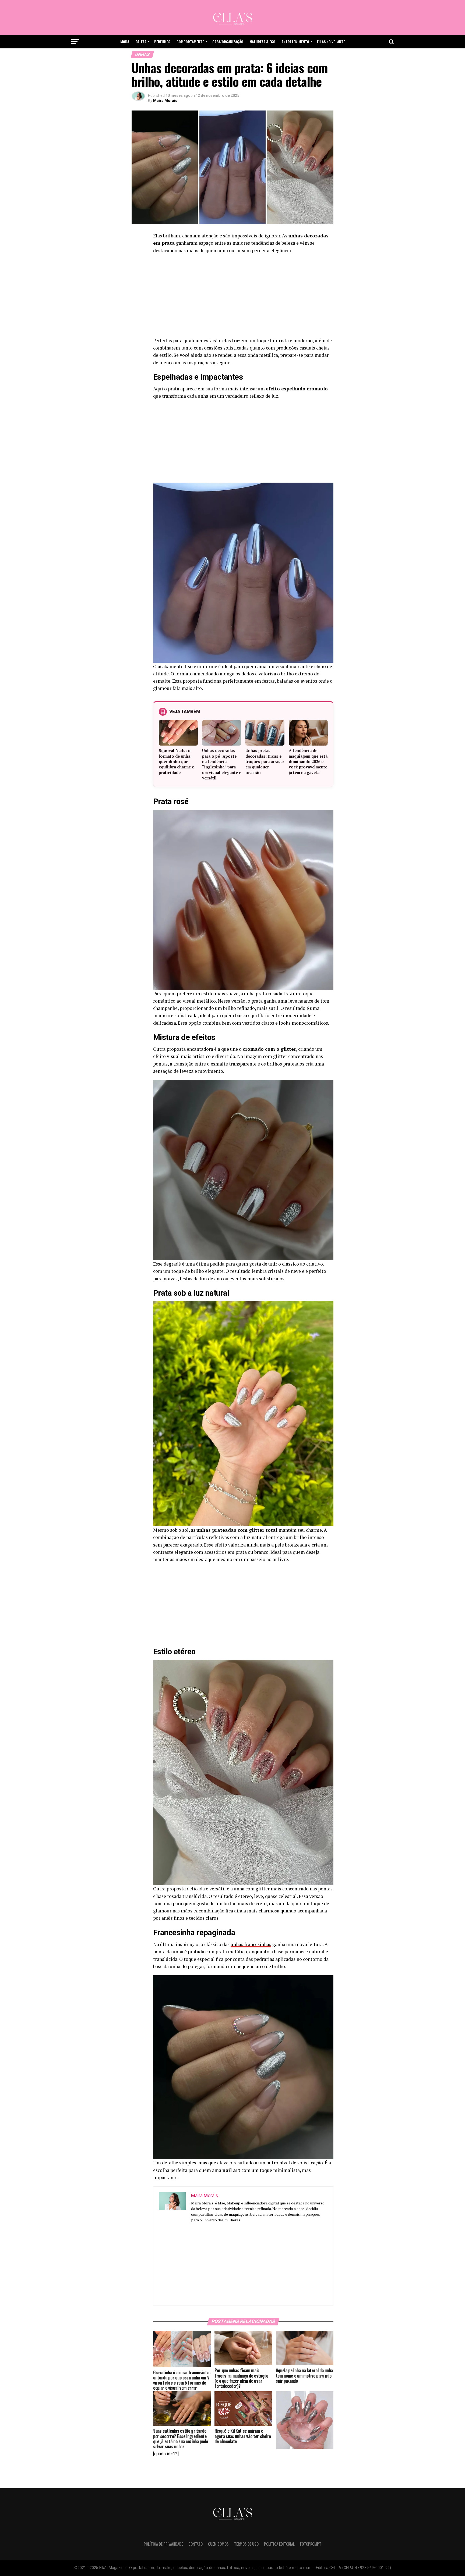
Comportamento (191, 42)
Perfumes (162, 42)
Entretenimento (295, 42)
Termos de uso (246, 2544)
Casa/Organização (228, 42)
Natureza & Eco (263, 42)
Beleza (141, 42)
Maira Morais (165, 101)
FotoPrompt (311, 2544)
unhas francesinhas (251, 1944)
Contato (195, 2544)
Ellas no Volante (331, 42)
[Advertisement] (243, 297)
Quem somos (218, 2544)
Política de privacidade (163, 2544)
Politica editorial (279, 2544)
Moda (125, 42)
